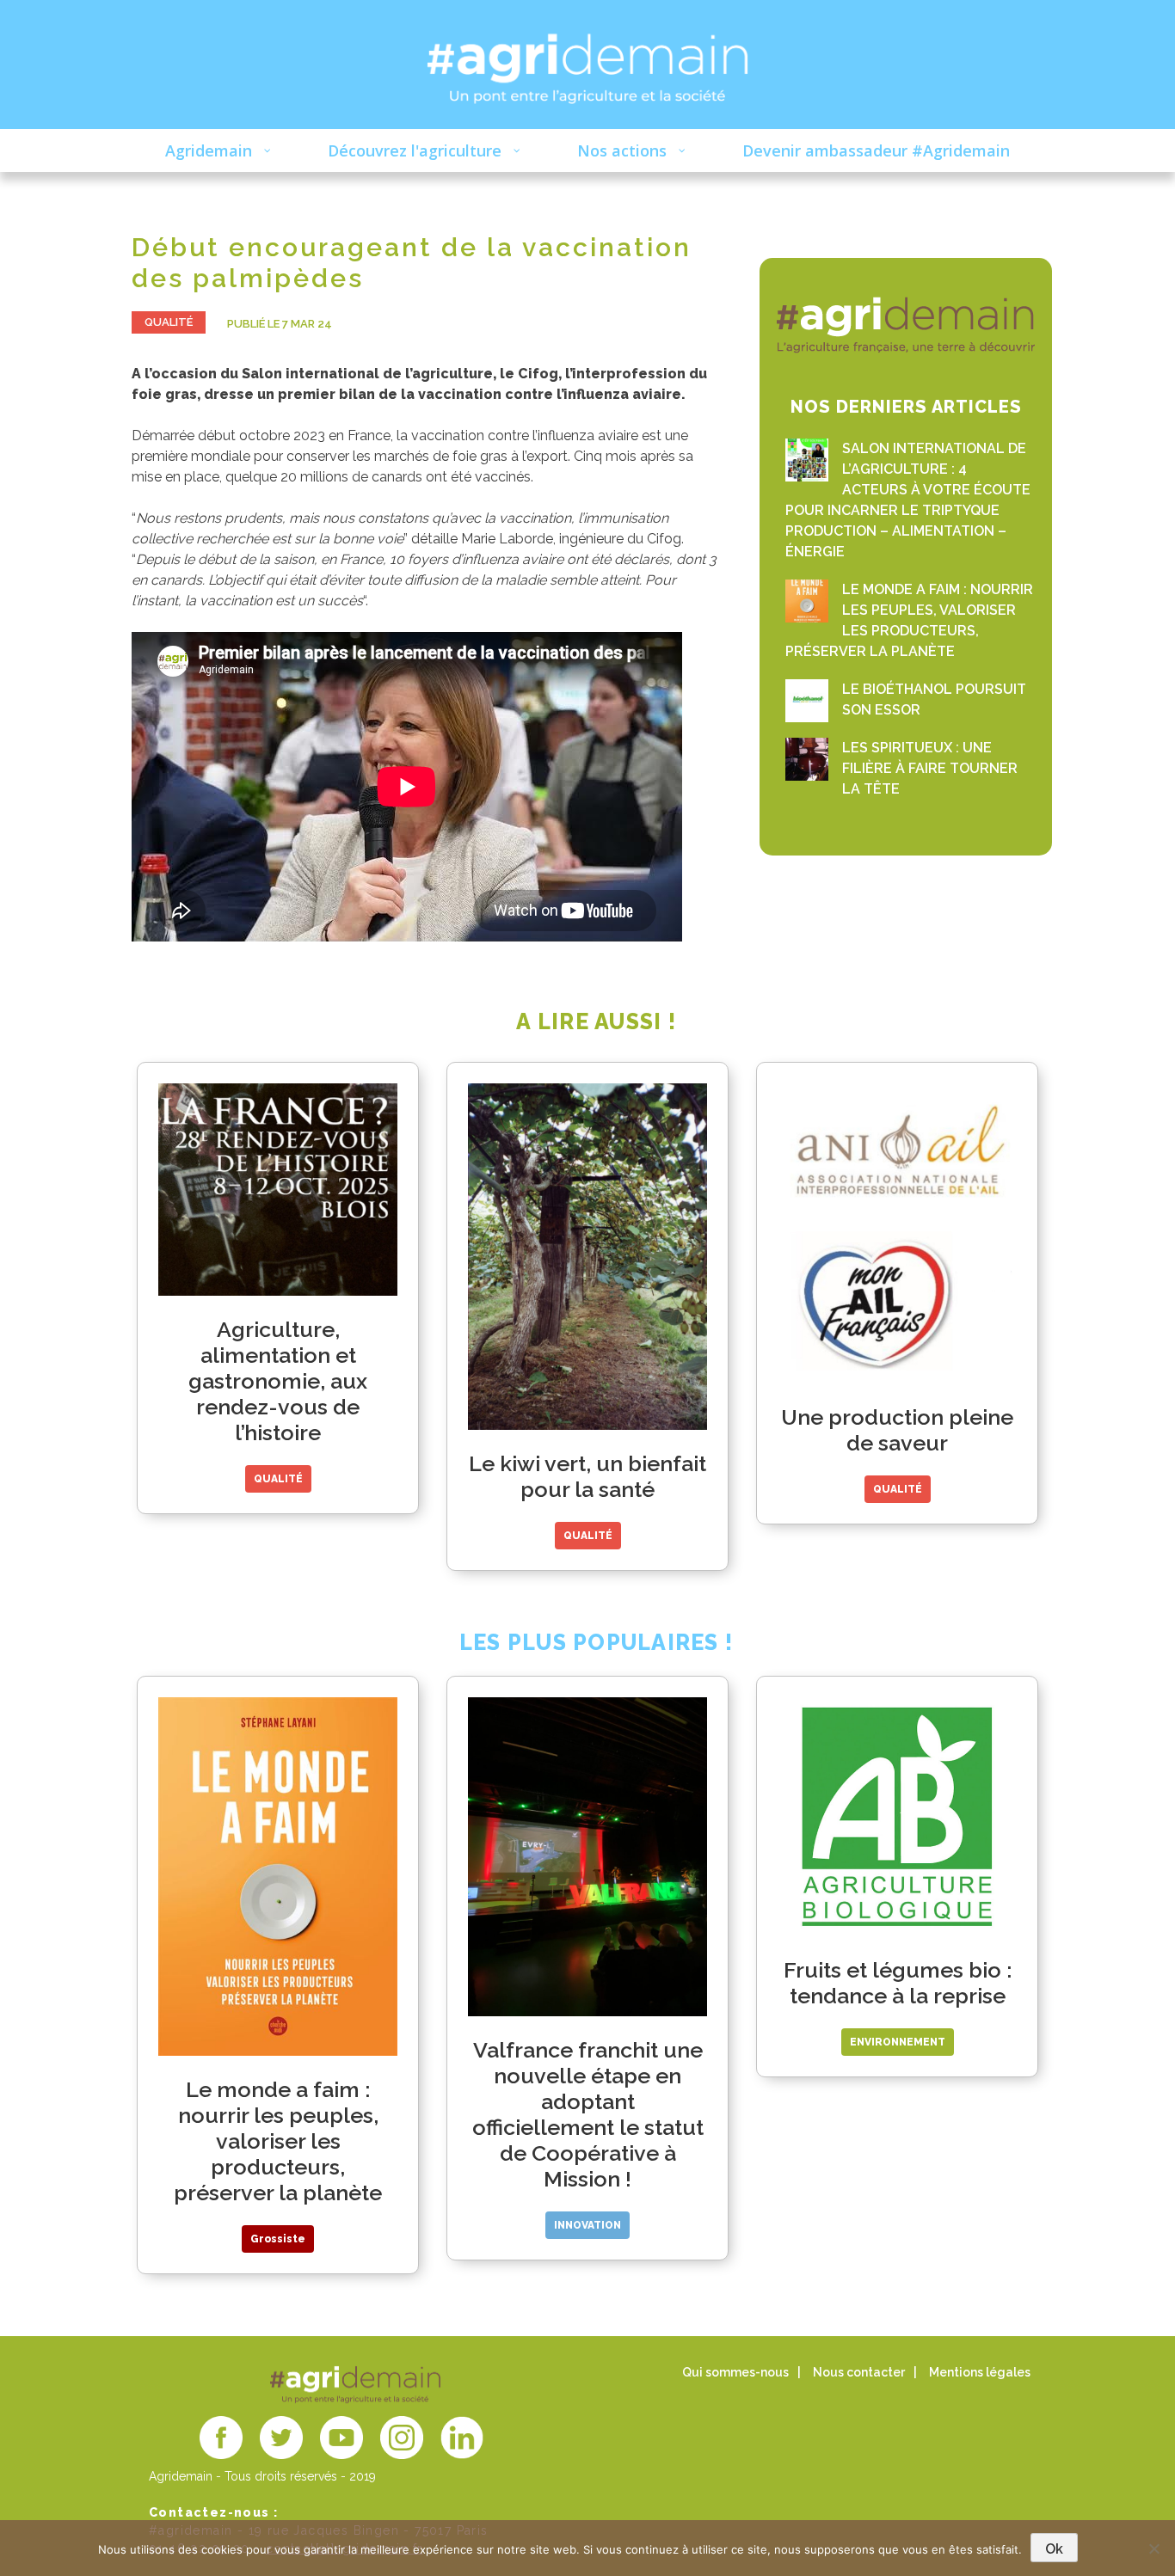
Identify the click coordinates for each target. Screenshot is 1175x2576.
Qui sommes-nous (735, 2372)
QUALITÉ (169, 322)
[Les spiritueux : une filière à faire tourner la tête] (807, 759)
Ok (1054, 2549)
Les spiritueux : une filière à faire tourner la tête (930, 768)
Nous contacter (859, 2372)
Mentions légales (980, 2372)
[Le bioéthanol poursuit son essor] (807, 701)
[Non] (1153, 2548)
